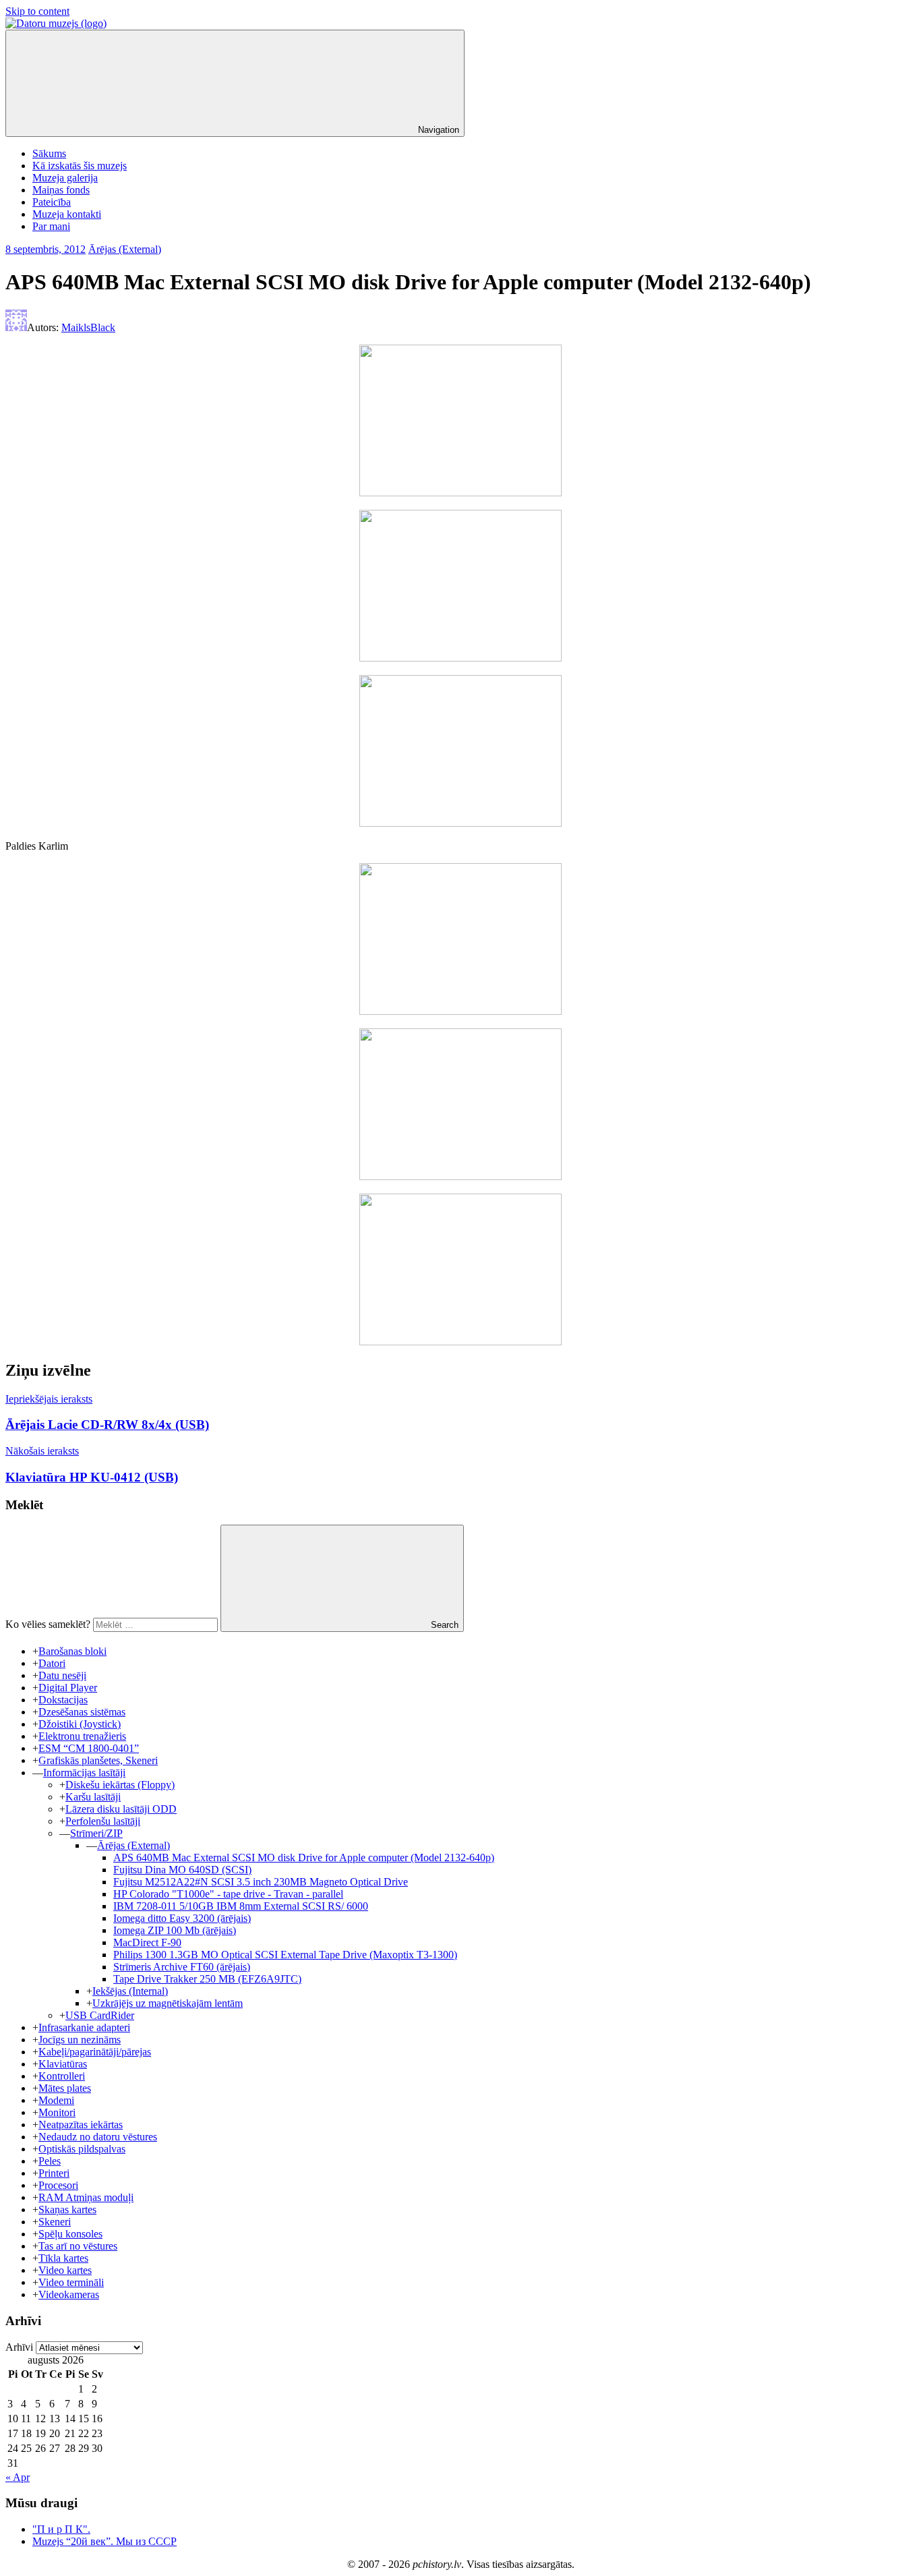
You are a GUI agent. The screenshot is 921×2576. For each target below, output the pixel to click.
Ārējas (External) (125, 249)
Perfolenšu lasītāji (103, 1821)
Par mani (51, 226)
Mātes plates (65, 2088)
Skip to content (37, 11)
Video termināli (71, 2282)
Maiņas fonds (61, 190)
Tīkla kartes (63, 2258)
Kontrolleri (62, 2076)
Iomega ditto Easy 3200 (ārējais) (182, 1918)
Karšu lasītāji (93, 1797)
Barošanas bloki (72, 1651)
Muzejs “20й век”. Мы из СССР (105, 2541)
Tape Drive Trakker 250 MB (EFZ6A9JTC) (207, 1979)
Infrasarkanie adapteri (84, 2027)
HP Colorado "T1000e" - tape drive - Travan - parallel (228, 1894)
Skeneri (55, 2222)
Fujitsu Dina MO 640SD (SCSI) (182, 1870)
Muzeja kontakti (67, 214)
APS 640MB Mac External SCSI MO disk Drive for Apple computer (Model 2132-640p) (304, 1857)
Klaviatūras (63, 2064)
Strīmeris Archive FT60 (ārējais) (182, 1967)
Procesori (58, 2185)
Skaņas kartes (67, 2209)
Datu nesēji (62, 1675)
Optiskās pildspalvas (82, 2149)
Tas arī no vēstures (78, 2246)
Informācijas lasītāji (84, 1773)
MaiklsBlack (88, 327)
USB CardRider (100, 2015)
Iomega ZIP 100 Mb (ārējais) (175, 1930)
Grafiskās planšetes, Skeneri (98, 1760)
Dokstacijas (63, 1700)
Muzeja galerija (65, 178)
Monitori (57, 2112)
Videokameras (69, 2294)
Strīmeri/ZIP (96, 1833)
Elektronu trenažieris (82, 1736)
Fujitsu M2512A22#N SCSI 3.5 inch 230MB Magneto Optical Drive (261, 1882)
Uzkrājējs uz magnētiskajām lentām (168, 2003)
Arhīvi (19, 2347)
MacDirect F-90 (147, 1942)
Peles (50, 2161)
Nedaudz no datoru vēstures (98, 2137)
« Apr (18, 2477)
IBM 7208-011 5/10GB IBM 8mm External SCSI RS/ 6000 (241, 1906)
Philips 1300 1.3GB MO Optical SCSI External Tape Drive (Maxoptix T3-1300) (285, 1955)
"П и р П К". (61, 2529)
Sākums (49, 153)
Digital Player (68, 1688)
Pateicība (52, 202)
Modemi (56, 2100)
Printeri (54, 2173)
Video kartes (65, 2270)
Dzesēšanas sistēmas (82, 1712)
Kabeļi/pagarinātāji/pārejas (95, 2052)
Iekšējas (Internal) (130, 1991)
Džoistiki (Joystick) (80, 1724)
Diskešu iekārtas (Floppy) (120, 1785)
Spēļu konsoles (70, 2234)
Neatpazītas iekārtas (81, 2125)
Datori (52, 1663)
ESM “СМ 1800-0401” (89, 1748)
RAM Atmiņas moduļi (86, 2197)
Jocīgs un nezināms (80, 2040)
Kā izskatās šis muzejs (80, 166)
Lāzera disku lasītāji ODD (121, 1809)
